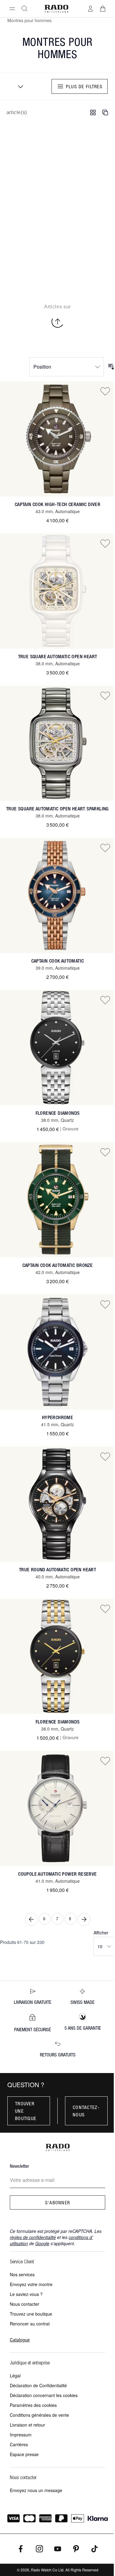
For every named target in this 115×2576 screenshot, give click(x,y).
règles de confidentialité (33, 2237)
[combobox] (18, 86)
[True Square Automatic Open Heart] (57, 591)
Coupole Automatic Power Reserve (57, 1874)
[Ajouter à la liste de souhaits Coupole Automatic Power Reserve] (105, 1761)
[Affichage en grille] (93, 113)
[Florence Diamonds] (57, 1048)
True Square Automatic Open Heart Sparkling (57, 809)
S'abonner (58, 2202)
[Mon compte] (90, 9)
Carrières (19, 2444)
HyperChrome (57, 1417)
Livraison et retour (27, 2425)
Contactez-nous (86, 2111)
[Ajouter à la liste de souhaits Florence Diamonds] (105, 1000)
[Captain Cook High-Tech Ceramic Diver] (57, 439)
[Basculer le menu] (12, 9)
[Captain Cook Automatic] (57, 895)
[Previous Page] (31, 1919)
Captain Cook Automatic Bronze (58, 1265)
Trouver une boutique (26, 2111)
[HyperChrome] (57, 1352)
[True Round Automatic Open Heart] (57, 1504)
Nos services (22, 2274)
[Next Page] (84, 1919)
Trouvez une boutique (31, 2314)
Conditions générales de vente (39, 2415)
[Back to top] (58, 322)
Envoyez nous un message (36, 2490)
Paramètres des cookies (33, 2405)
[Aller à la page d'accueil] (56, 9)
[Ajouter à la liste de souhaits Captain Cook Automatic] (105, 848)
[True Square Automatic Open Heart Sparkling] (57, 743)
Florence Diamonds (58, 1113)
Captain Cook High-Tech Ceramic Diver (57, 504)
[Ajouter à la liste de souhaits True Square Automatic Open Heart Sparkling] (105, 695)
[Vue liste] (105, 113)
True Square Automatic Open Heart (58, 657)
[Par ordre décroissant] (111, 367)
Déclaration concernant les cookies (44, 2395)
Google (42, 2243)
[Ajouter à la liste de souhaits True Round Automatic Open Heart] (105, 1456)
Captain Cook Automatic (58, 961)
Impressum (21, 2435)
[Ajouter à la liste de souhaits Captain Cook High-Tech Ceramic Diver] (105, 391)
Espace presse (24, 2454)
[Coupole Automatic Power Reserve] (57, 1808)
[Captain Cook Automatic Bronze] (57, 1200)
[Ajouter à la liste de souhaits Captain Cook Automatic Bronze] (105, 1152)
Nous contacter (25, 2304)
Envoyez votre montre (31, 2284)
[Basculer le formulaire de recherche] (25, 9)
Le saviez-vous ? (26, 2294)
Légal (15, 2376)
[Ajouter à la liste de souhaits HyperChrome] (105, 1304)
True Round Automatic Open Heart (57, 1570)
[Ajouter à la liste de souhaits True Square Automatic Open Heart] (105, 543)
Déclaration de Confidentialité (38, 2385)
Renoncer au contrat (30, 2324)
